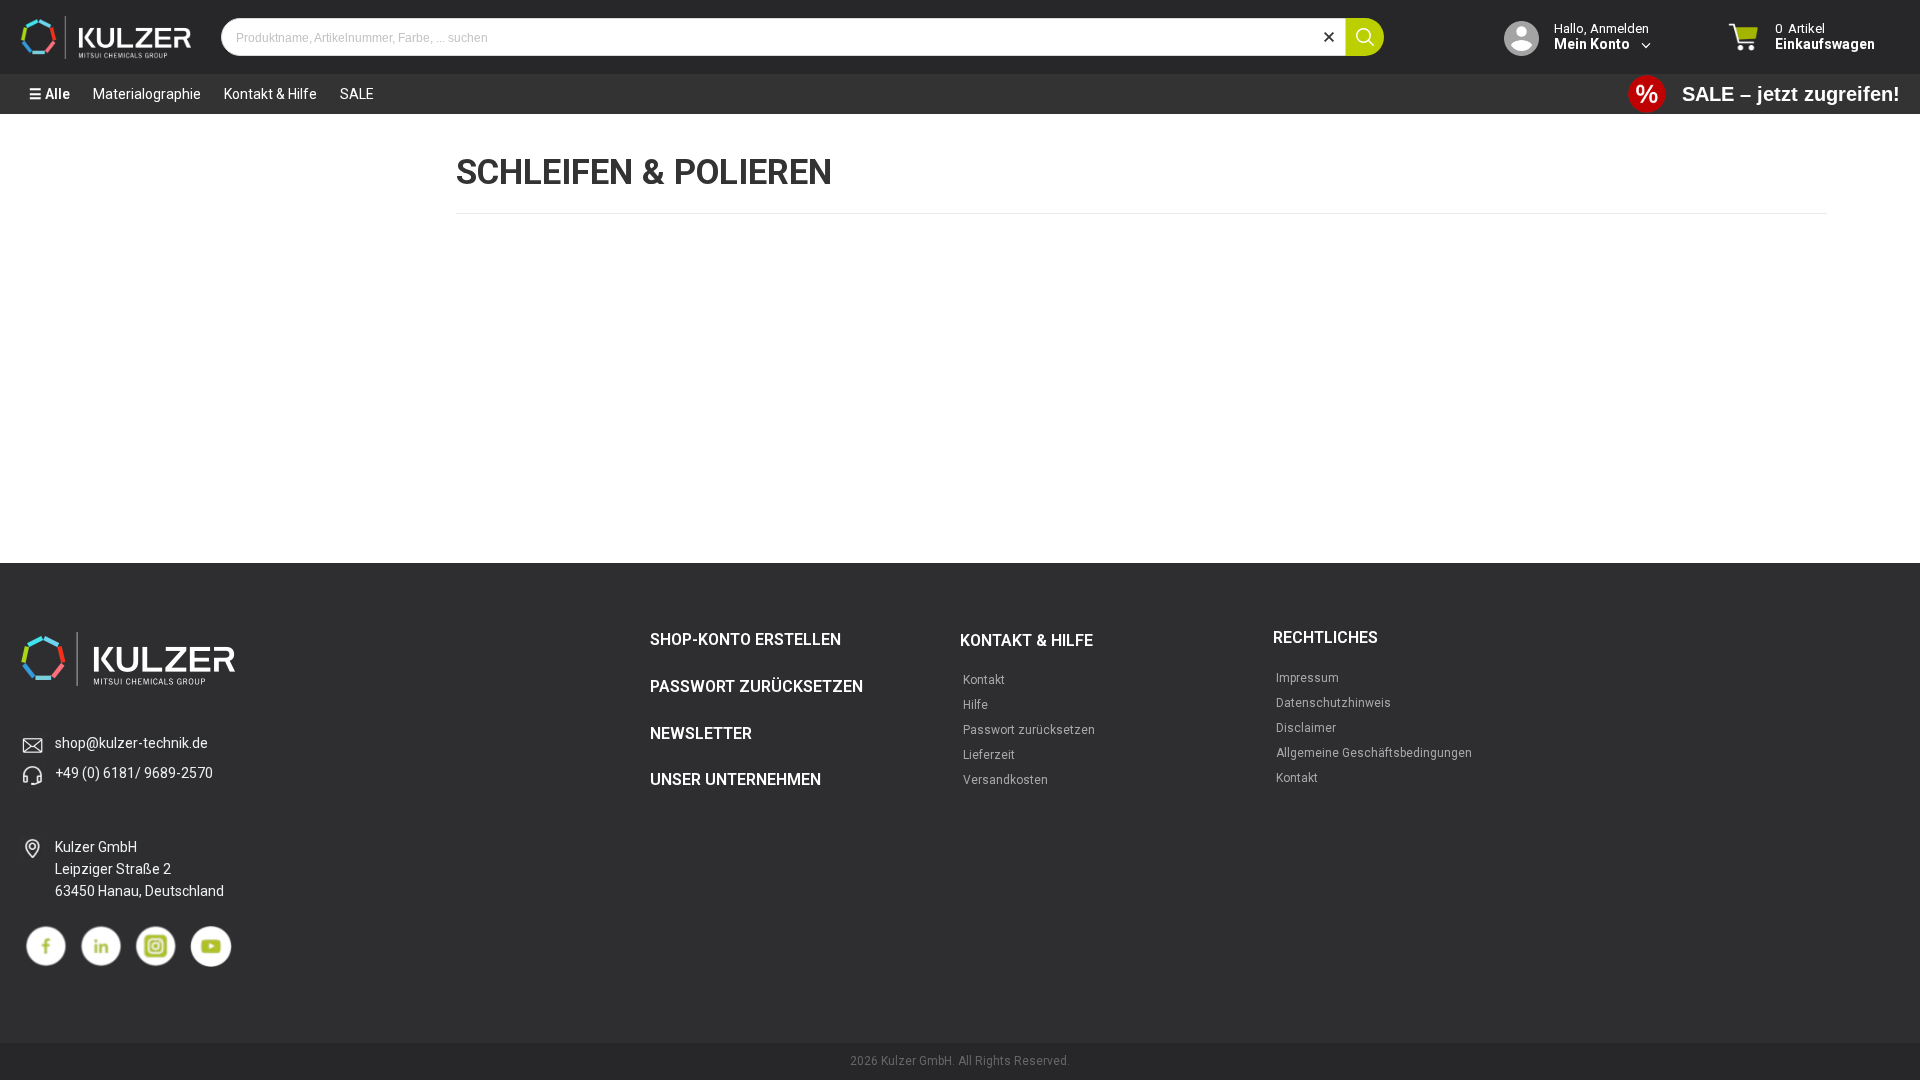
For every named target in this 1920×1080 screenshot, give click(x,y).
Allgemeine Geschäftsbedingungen (1374, 753)
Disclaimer (1306, 728)
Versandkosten (1005, 780)
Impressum (1307, 678)
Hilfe (975, 705)
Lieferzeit (989, 755)
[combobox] (783, 37)
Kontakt (984, 680)
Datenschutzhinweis (1333, 703)
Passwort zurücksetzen (1029, 730)
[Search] (1365, 37)
